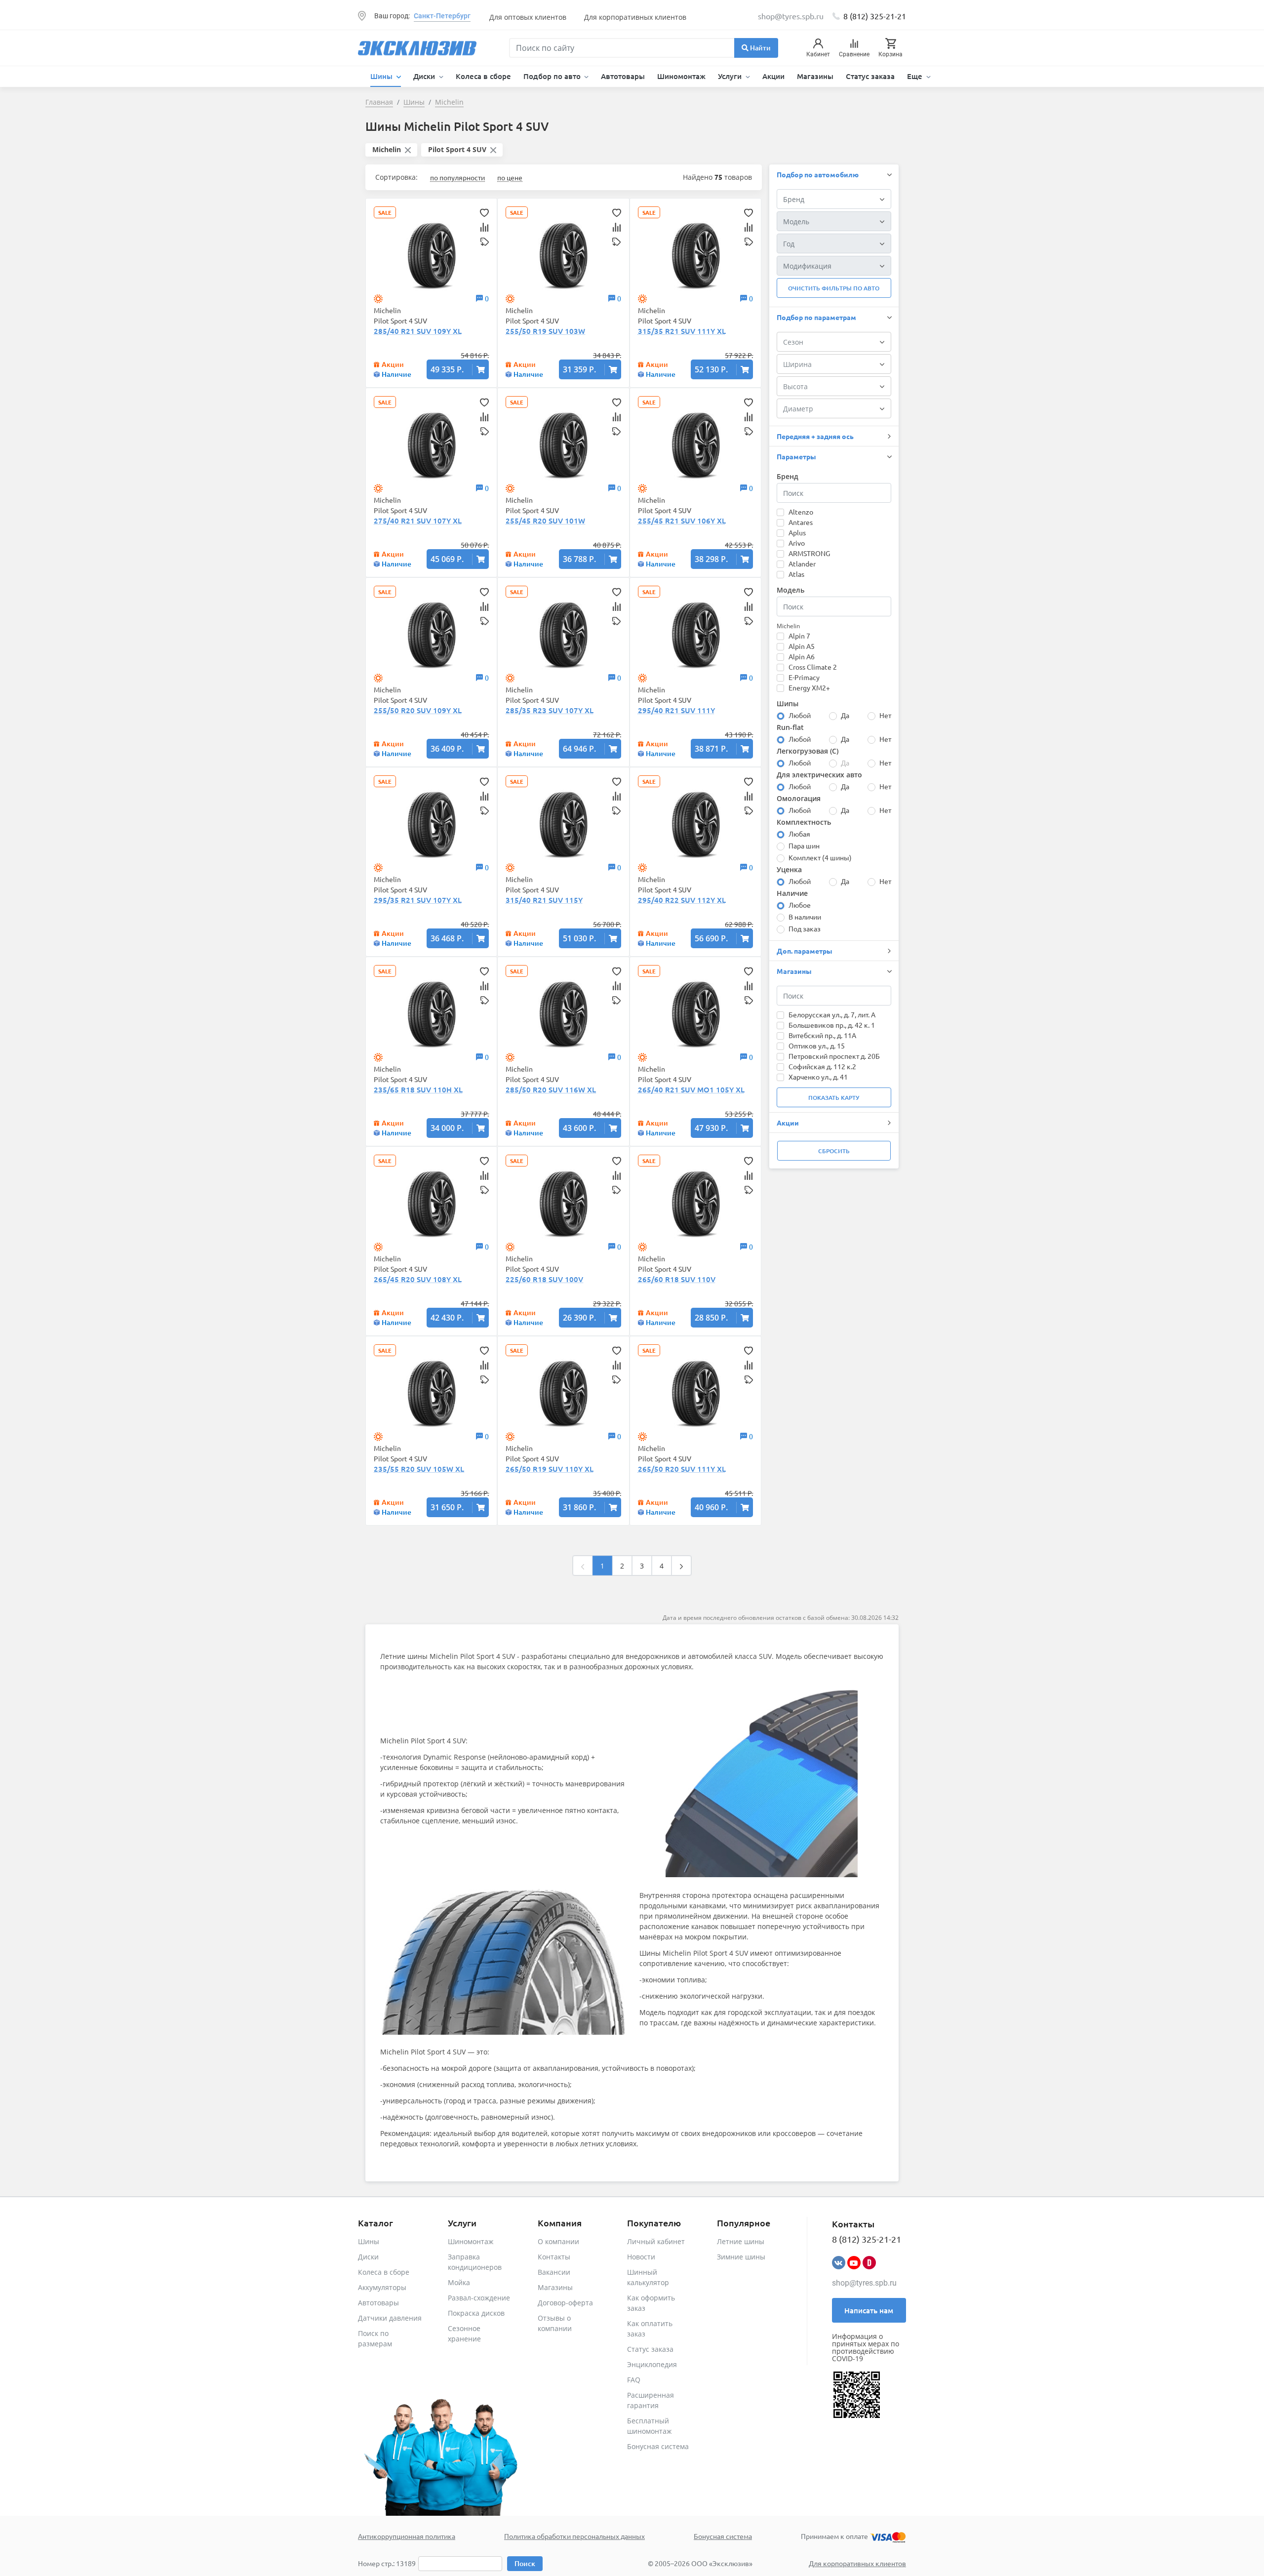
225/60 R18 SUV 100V (544, 1279)
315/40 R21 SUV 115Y (544, 900)
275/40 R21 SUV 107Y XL (418, 521)
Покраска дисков (476, 2313)
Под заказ (805, 928)
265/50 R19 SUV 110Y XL (550, 1469)
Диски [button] (425, 76)
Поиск (525, 2563)
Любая (799, 834)
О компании (558, 2241)
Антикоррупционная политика (407, 2536)
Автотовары (623, 76)
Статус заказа (870, 76)
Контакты (554, 2257)
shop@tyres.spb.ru (864, 2283)
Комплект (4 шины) (820, 857)
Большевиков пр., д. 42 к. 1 (832, 1025)
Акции (773, 76)
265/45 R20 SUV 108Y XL (418, 1279)
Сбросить (834, 1151)
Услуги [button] (731, 76)
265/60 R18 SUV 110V (677, 1279)
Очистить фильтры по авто (834, 288)
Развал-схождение (479, 2298)
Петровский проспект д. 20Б (834, 1056)
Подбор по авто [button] (553, 76)
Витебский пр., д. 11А (822, 1035)
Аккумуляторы (382, 2287)
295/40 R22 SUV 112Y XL (682, 900)
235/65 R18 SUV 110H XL (418, 1089)
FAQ (634, 2380)
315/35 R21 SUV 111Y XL (682, 331)
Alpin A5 (802, 646)
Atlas (796, 574)
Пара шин (804, 845)
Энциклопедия (652, 2364)
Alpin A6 (802, 656)
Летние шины (741, 2241)
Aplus (797, 532)
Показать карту (834, 1098)
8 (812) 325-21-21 (875, 16)
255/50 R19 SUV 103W (545, 331)
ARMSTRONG (809, 553)
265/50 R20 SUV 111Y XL (682, 1469)
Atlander (802, 563)
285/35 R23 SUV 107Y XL (550, 710)
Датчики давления (390, 2318)
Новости (641, 2257)
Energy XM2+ (809, 687)
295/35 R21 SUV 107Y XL (418, 900)
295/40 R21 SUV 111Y (676, 710)
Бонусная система (658, 2446)
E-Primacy (804, 677)
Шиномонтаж (681, 76)
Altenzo (801, 512)
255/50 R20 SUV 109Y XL (418, 710)
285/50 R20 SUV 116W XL (551, 1089)
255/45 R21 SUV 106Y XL (682, 521)
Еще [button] (916, 76)
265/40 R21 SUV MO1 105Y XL (691, 1089)
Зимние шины (741, 2257)
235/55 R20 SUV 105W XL (419, 1469)
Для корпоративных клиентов (635, 17)
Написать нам (869, 2310)
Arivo (797, 543)
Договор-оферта (565, 2303)
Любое (800, 905)
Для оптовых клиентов (528, 17)
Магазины (815, 76)
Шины (369, 2241)
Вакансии (554, 2272)
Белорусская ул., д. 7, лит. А (832, 1014)
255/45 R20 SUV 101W (545, 521)
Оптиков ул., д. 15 (817, 1046)
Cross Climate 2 (813, 667)
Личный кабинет (656, 2241)
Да (845, 715)
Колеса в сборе (483, 76)
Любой (800, 715)
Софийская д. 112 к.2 (822, 1066)
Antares (801, 522)
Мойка (459, 2282)
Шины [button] (382, 76)
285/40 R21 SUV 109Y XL (418, 331)
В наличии (805, 917)
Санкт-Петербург (442, 16)
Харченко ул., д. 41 (818, 1077)
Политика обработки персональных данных (574, 2536)
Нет (885, 715)
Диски (368, 2257)
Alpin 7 (799, 636)
